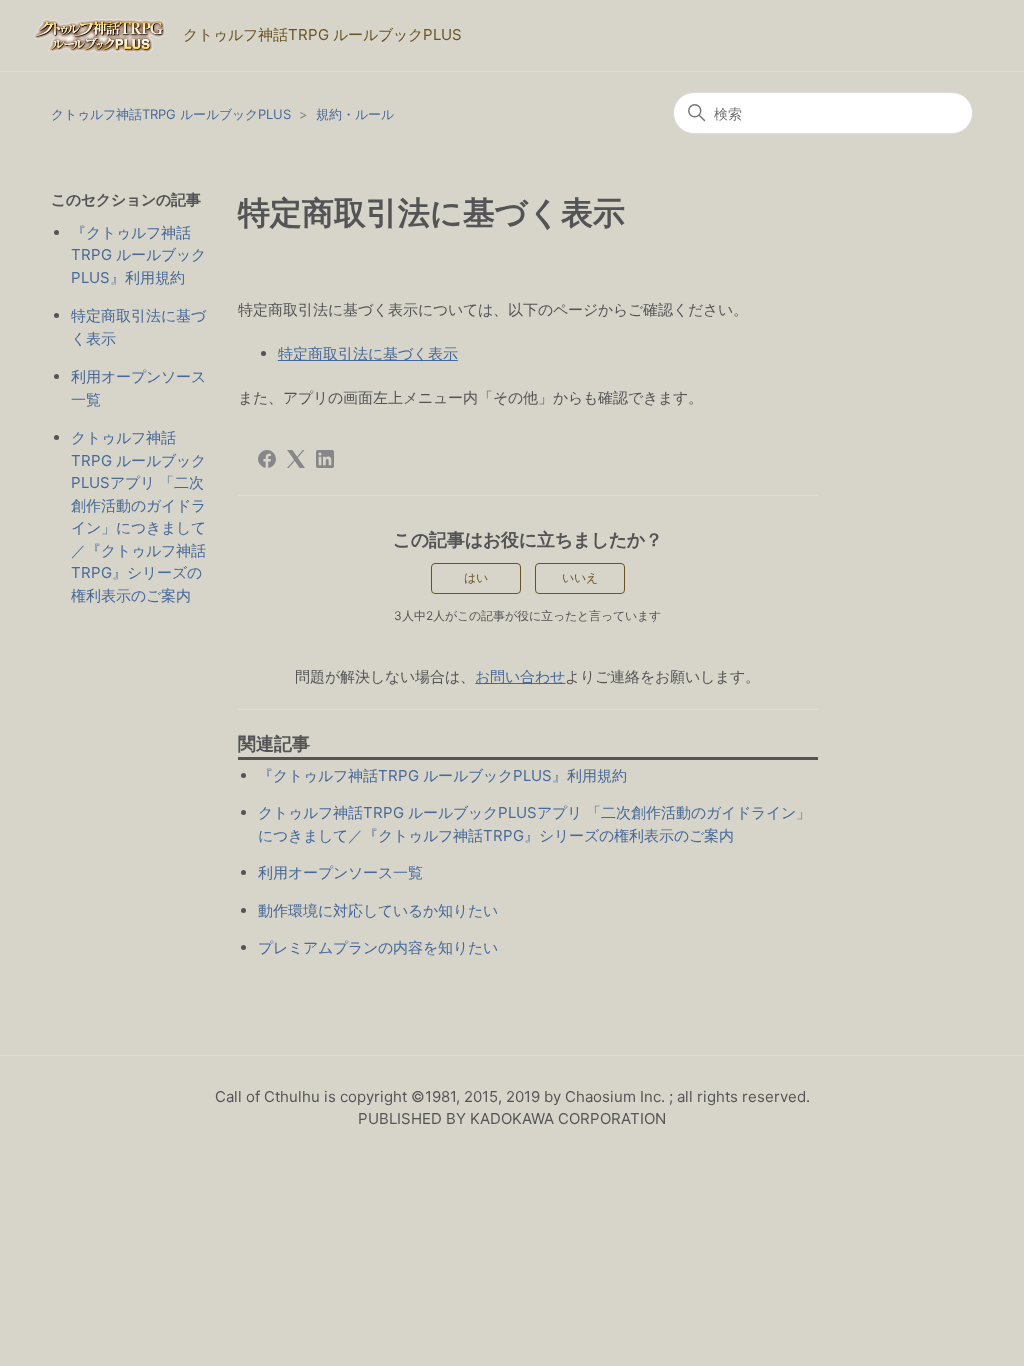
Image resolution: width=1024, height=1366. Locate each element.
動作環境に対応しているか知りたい (378, 910)
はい (476, 577)
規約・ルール (355, 114)
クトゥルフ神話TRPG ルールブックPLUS (171, 114)
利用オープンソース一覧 (138, 388)
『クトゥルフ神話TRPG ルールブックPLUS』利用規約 (138, 255)
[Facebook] (267, 459)
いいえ (580, 577)
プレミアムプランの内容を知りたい (378, 947)
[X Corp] (296, 459)
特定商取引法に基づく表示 (138, 327)
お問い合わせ (520, 676)
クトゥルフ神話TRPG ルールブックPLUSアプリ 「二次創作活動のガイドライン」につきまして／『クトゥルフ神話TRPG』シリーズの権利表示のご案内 (138, 516)
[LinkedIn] (325, 459)
